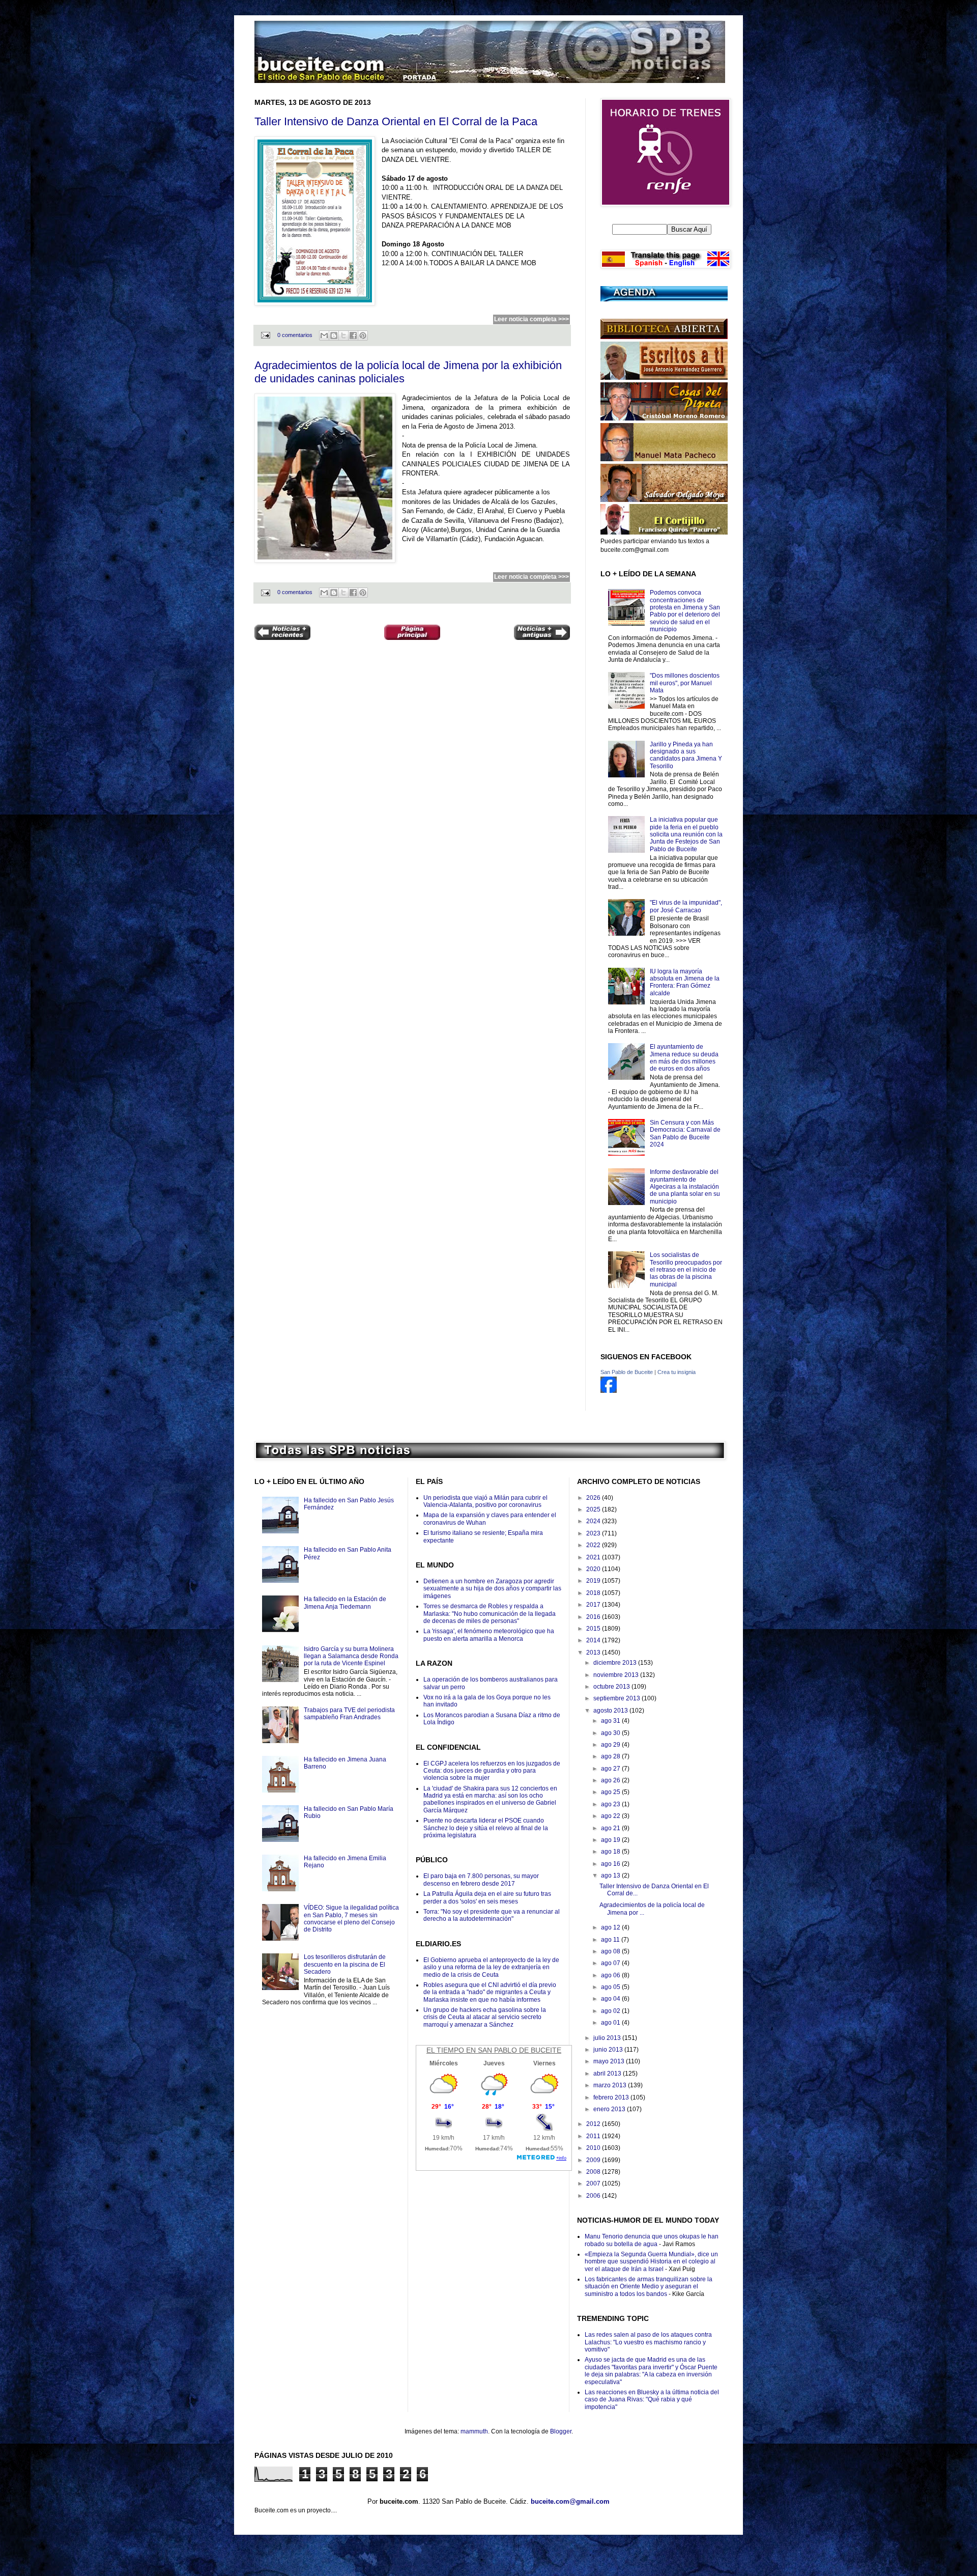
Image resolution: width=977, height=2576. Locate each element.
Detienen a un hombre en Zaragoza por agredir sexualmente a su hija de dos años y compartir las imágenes (492, 1589)
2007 (594, 2183)
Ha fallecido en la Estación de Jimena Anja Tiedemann (345, 1603)
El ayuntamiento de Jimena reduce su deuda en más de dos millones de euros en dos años (684, 1058)
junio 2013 (609, 2050)
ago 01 (611, 2023)
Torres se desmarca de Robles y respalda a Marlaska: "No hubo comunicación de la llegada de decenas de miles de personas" (490, 1614)
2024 (594, 1521)
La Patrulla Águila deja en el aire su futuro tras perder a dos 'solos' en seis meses (487, 1897)
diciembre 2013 (616, 1663)
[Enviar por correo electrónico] (324, 335)
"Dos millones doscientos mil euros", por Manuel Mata (685, 683)
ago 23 (611, 1804)
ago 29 (611, 1745)
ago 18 (611, 1852)
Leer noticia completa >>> (531, 319)
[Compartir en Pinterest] (363, 335)
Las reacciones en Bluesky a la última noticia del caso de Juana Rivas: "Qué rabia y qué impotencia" (652, 2400)
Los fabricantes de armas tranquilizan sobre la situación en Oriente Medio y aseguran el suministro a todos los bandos (649, 2287)
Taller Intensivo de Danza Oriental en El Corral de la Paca (396, 121)
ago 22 (611, 1816)
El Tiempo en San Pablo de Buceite (494, 2050)
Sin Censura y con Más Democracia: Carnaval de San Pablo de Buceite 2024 (685, 1133)
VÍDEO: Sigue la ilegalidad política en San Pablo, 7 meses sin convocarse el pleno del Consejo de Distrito (351, 1919)
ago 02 (611, 2011)
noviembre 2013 (617, 1675)
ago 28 (611, 1756)
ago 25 (611, 1792)
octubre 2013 (612, 1687)
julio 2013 (608, 2038)
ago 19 (611, 1840)
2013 (594, 1653)
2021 (594, 1557)
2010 (594, 2148)
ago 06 (611, 1975)
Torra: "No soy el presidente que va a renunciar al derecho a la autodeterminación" (492, 1915)
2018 (594, 1593)
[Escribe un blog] (334, 335)
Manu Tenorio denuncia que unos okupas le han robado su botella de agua (652, 2240)
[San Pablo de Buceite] (609, 1391)
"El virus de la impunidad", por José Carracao (686, 906)
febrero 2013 (612, 2097)
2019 (594, 1581)
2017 (594, 1605)
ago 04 (611, 1999)
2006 (594, 2196)
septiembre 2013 (617, 1698)
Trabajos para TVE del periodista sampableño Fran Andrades (349, 1714)
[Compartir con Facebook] (353, 335)
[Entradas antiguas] (542, 634)
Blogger (561, 2431)
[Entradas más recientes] (282, 634)
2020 (594, 1569)
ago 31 (611, 1721)
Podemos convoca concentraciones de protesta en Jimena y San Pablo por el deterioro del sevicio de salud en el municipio (685, 611)
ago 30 (611, 1733)
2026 (594, 1498)
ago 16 (611, 1864)
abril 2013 (608, 2074)
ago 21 (611, 1828)
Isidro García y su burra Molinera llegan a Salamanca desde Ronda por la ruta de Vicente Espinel (351, 1656)
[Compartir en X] (343, 335)
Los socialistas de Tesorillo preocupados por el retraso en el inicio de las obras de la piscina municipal (686, 1270)
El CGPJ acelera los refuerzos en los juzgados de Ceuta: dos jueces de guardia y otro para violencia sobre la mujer (492, 1771)
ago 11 (611, 1940)
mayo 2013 (610, 2061)
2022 (594, 1545)
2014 (594, 1640)
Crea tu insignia (677, 1372)
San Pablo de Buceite (627, 1372)
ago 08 (611, 1951)
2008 (594, 2172)
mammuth (474, 2431)
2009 (594, 2160)
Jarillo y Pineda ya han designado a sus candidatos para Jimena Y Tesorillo (686, 755)
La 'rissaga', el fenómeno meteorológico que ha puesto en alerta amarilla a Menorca (489, 1635)
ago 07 (611, 1963)
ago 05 (611, 1987)
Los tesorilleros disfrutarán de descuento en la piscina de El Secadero (345, 1964)
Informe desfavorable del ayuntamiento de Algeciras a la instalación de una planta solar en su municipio (685, 1187)
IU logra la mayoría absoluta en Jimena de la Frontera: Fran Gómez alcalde (685, 982)
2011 (594, 2136)
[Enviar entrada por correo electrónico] (265, 335)
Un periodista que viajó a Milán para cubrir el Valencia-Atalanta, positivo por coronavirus (485, 1501)
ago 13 (611, 1875)
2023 (594, 1533)
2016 (594, 1617)
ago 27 (611, 1769)
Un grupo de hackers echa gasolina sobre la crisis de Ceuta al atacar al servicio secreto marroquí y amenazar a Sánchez (485, 2017)
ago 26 (611, 1780)
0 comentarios (295, 335)
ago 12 (611, 1927)
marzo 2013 (611, 2085)
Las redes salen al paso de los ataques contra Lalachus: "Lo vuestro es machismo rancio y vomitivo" (648, 2342)
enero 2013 (610, 2109)
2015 (594, 1629)
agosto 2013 (611, 1711)
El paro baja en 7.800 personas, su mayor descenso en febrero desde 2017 (481, 1880)
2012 (594, 2124)
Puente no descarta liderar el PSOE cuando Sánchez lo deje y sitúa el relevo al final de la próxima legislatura (486, 1828)
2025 (594, 1509)
